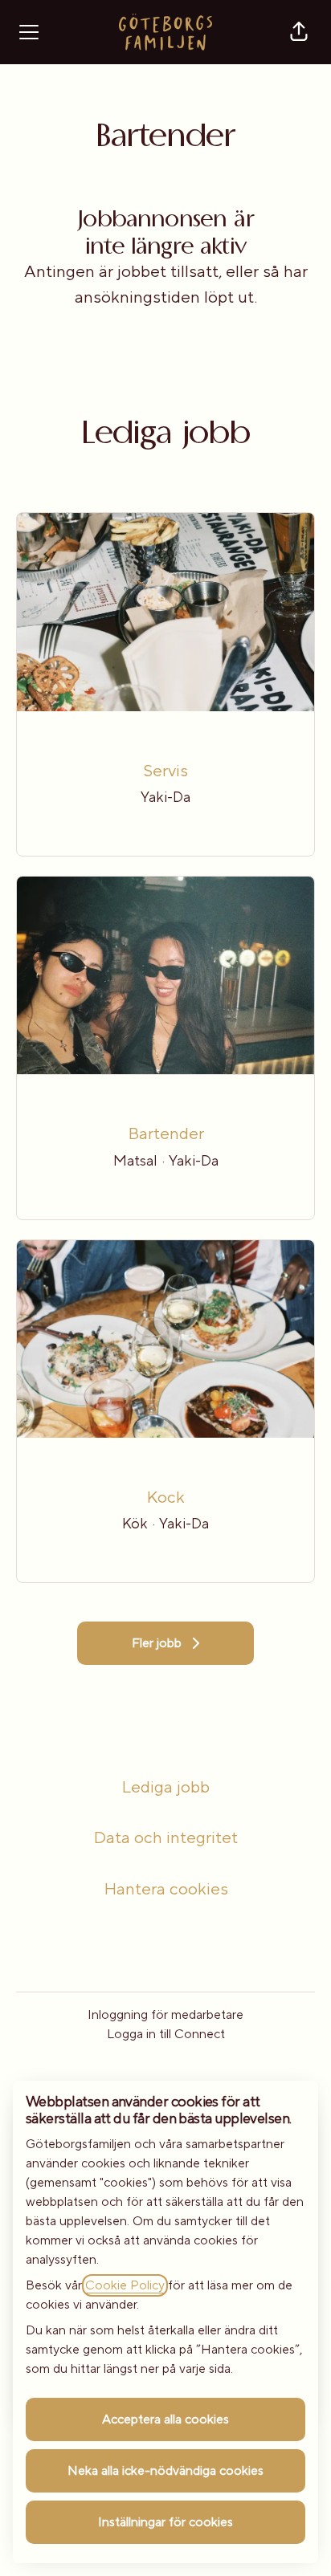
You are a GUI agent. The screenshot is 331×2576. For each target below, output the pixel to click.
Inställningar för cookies (165, 2522)
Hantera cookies (166, 1889)
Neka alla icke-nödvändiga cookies (165, 2471)
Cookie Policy (125, 2285)
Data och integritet (165, 1838)
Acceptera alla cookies (165, 2419)
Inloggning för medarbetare (165, 2015)
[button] (299, 32)
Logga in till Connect (166, 2034)
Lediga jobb (165, 1787)
